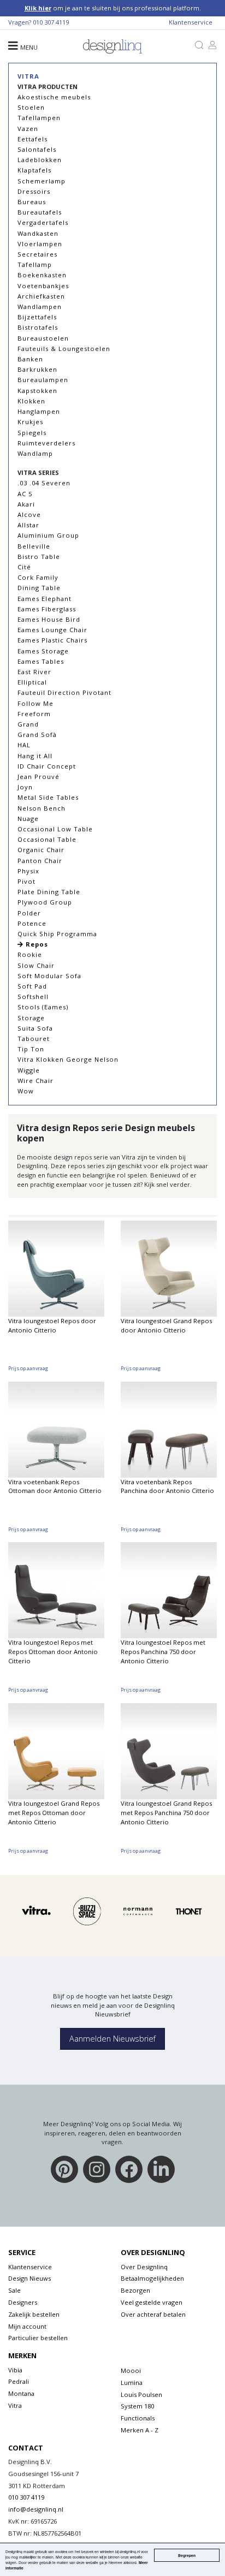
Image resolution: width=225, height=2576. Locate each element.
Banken (30, 359)
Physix (28, 871)
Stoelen (31, 107)
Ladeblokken (40, 160)
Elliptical (32, 682)
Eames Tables (41, 661)
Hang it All (35, 756)
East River (34, 672)
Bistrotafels (38, 327)
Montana (21, 2393)
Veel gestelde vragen (152, 2302)
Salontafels (37, 149)
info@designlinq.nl (36, 2509)
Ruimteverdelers (46, 443)
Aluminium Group (48, 535)
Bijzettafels (37, 317)
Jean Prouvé (39, 777)
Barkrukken (37, 369)
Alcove (29, 514)
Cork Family (38, 577)
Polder (29, 913)
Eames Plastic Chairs (52, 640)
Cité (24, 567)
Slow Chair (36, 965)
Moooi (131, 2370)
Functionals (138, 2418)
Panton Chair (40, 861)
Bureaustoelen (43, 338)
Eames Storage (43, 651)
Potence (32, 923)
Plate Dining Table (49, 892)
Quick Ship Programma (57, 934)
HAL (24, 745)
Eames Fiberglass (47, 609)
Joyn (25, 787)
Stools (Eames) (43, 1007)
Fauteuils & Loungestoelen (64, 349)
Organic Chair (41, 850)
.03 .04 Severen (44, 483)
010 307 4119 (51, 22)
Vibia (15, 2370)
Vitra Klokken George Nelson (68, 1059)
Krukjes (30, 422)
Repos (36, 944)
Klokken (31, 401)
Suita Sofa (35, 1028)
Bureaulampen (43, 380)
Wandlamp (35, 453)
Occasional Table (47, 839)
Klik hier (38, 8)
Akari (26, 504)
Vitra (28, 76)
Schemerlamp (42, 181)
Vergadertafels (43, 222)
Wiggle (29, 1070)
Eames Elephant (45, 599)
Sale (14, 2290)
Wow (26, 1091)
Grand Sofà (37, 734)
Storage (31, 1018)
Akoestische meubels (54, 97)
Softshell (33, 997)
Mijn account (27, 2326)
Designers (23, 2302)
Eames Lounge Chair (52, 630)
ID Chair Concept (47, 766)
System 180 (137, 2406)
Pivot (26, 881)
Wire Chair (35, 1081)
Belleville (34, 546)
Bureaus (32, 202)
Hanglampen (39, 411)
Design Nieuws (29, 2278)
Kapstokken (37, 391)
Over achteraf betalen (153, 2314)
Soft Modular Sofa (49, 976)
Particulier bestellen (38, 2338)
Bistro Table (39, 557)
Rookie (30, 954)
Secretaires (37, 254)
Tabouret (34, 1039)
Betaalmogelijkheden (152, 2278)
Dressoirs (34, 191)
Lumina (132, 2382)
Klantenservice (191, 22)
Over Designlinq (144, 2267)
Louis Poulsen (141, 2394)
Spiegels (32, 433)
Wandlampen (40, 307)
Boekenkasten (42, 275)
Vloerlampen (40, 244)
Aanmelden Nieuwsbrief (112, 2039)
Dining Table (39, 588)
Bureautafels (40, 212)
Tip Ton (31, 1049)
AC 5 (25, 494)
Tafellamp (35, 264)
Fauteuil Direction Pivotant (64, 692)
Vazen (28, 129)
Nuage (28, 819)
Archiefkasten (41, 296)
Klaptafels (34, 170)
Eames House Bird (49, 619)
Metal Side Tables (48, 797)
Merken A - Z (140, 2430)
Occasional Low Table (55, 829)
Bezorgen (135, 2290)
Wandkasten (38, 233)
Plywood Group (45, 902)
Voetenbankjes (43, 286)
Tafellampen (39, 118)
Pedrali (19, 2381)
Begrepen (187, 2555)
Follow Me (35, 703)
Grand (28, 724)
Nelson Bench (42, 808)
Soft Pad (32, 986)
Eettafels (32, 139)
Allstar (28, 525)
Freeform (34, 714)
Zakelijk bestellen (34, 2314)
